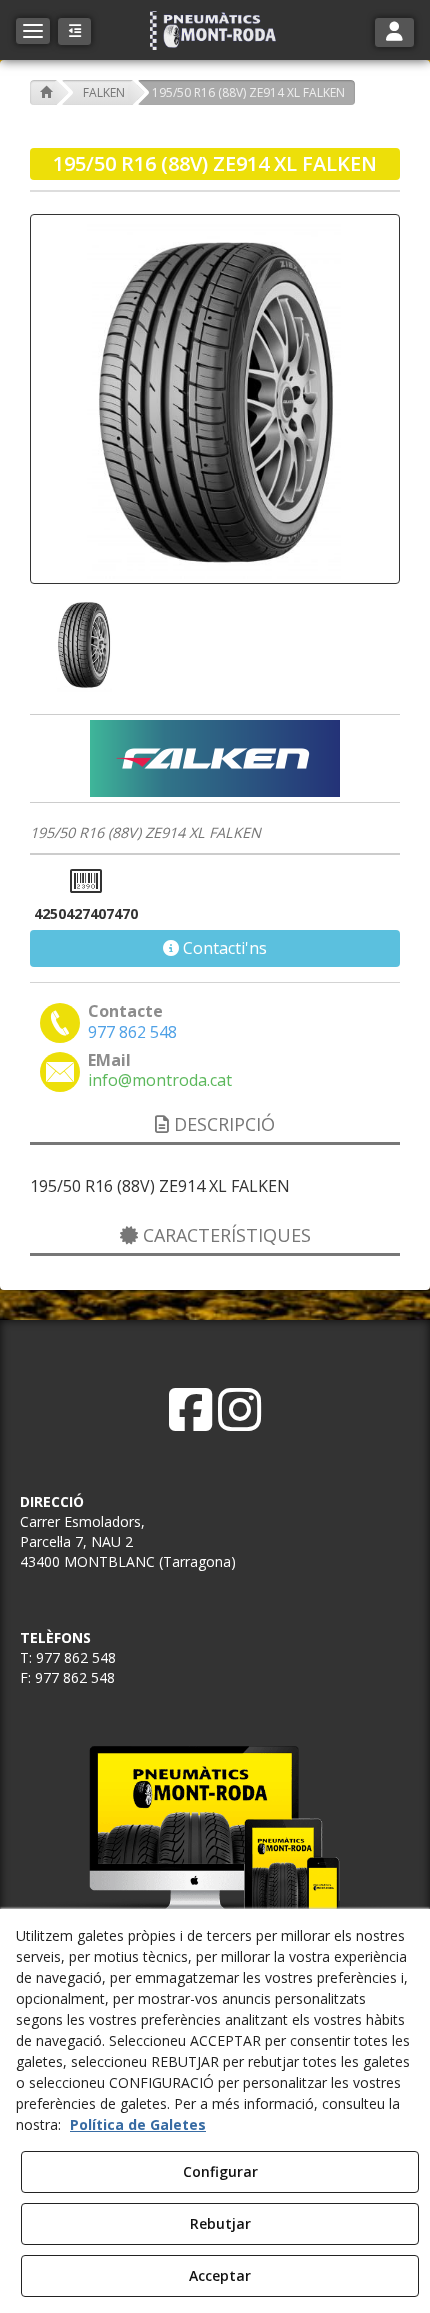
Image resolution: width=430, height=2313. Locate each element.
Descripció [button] (222, 1124)
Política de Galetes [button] (138, 2124)
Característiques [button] (224, 1235)
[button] (215, 30)
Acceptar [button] (220, 2275)
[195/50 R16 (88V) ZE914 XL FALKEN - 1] (82, 644)
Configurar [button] (220, 2171)
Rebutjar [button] (220, 2223)
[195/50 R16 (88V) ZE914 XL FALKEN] (215, 399)
